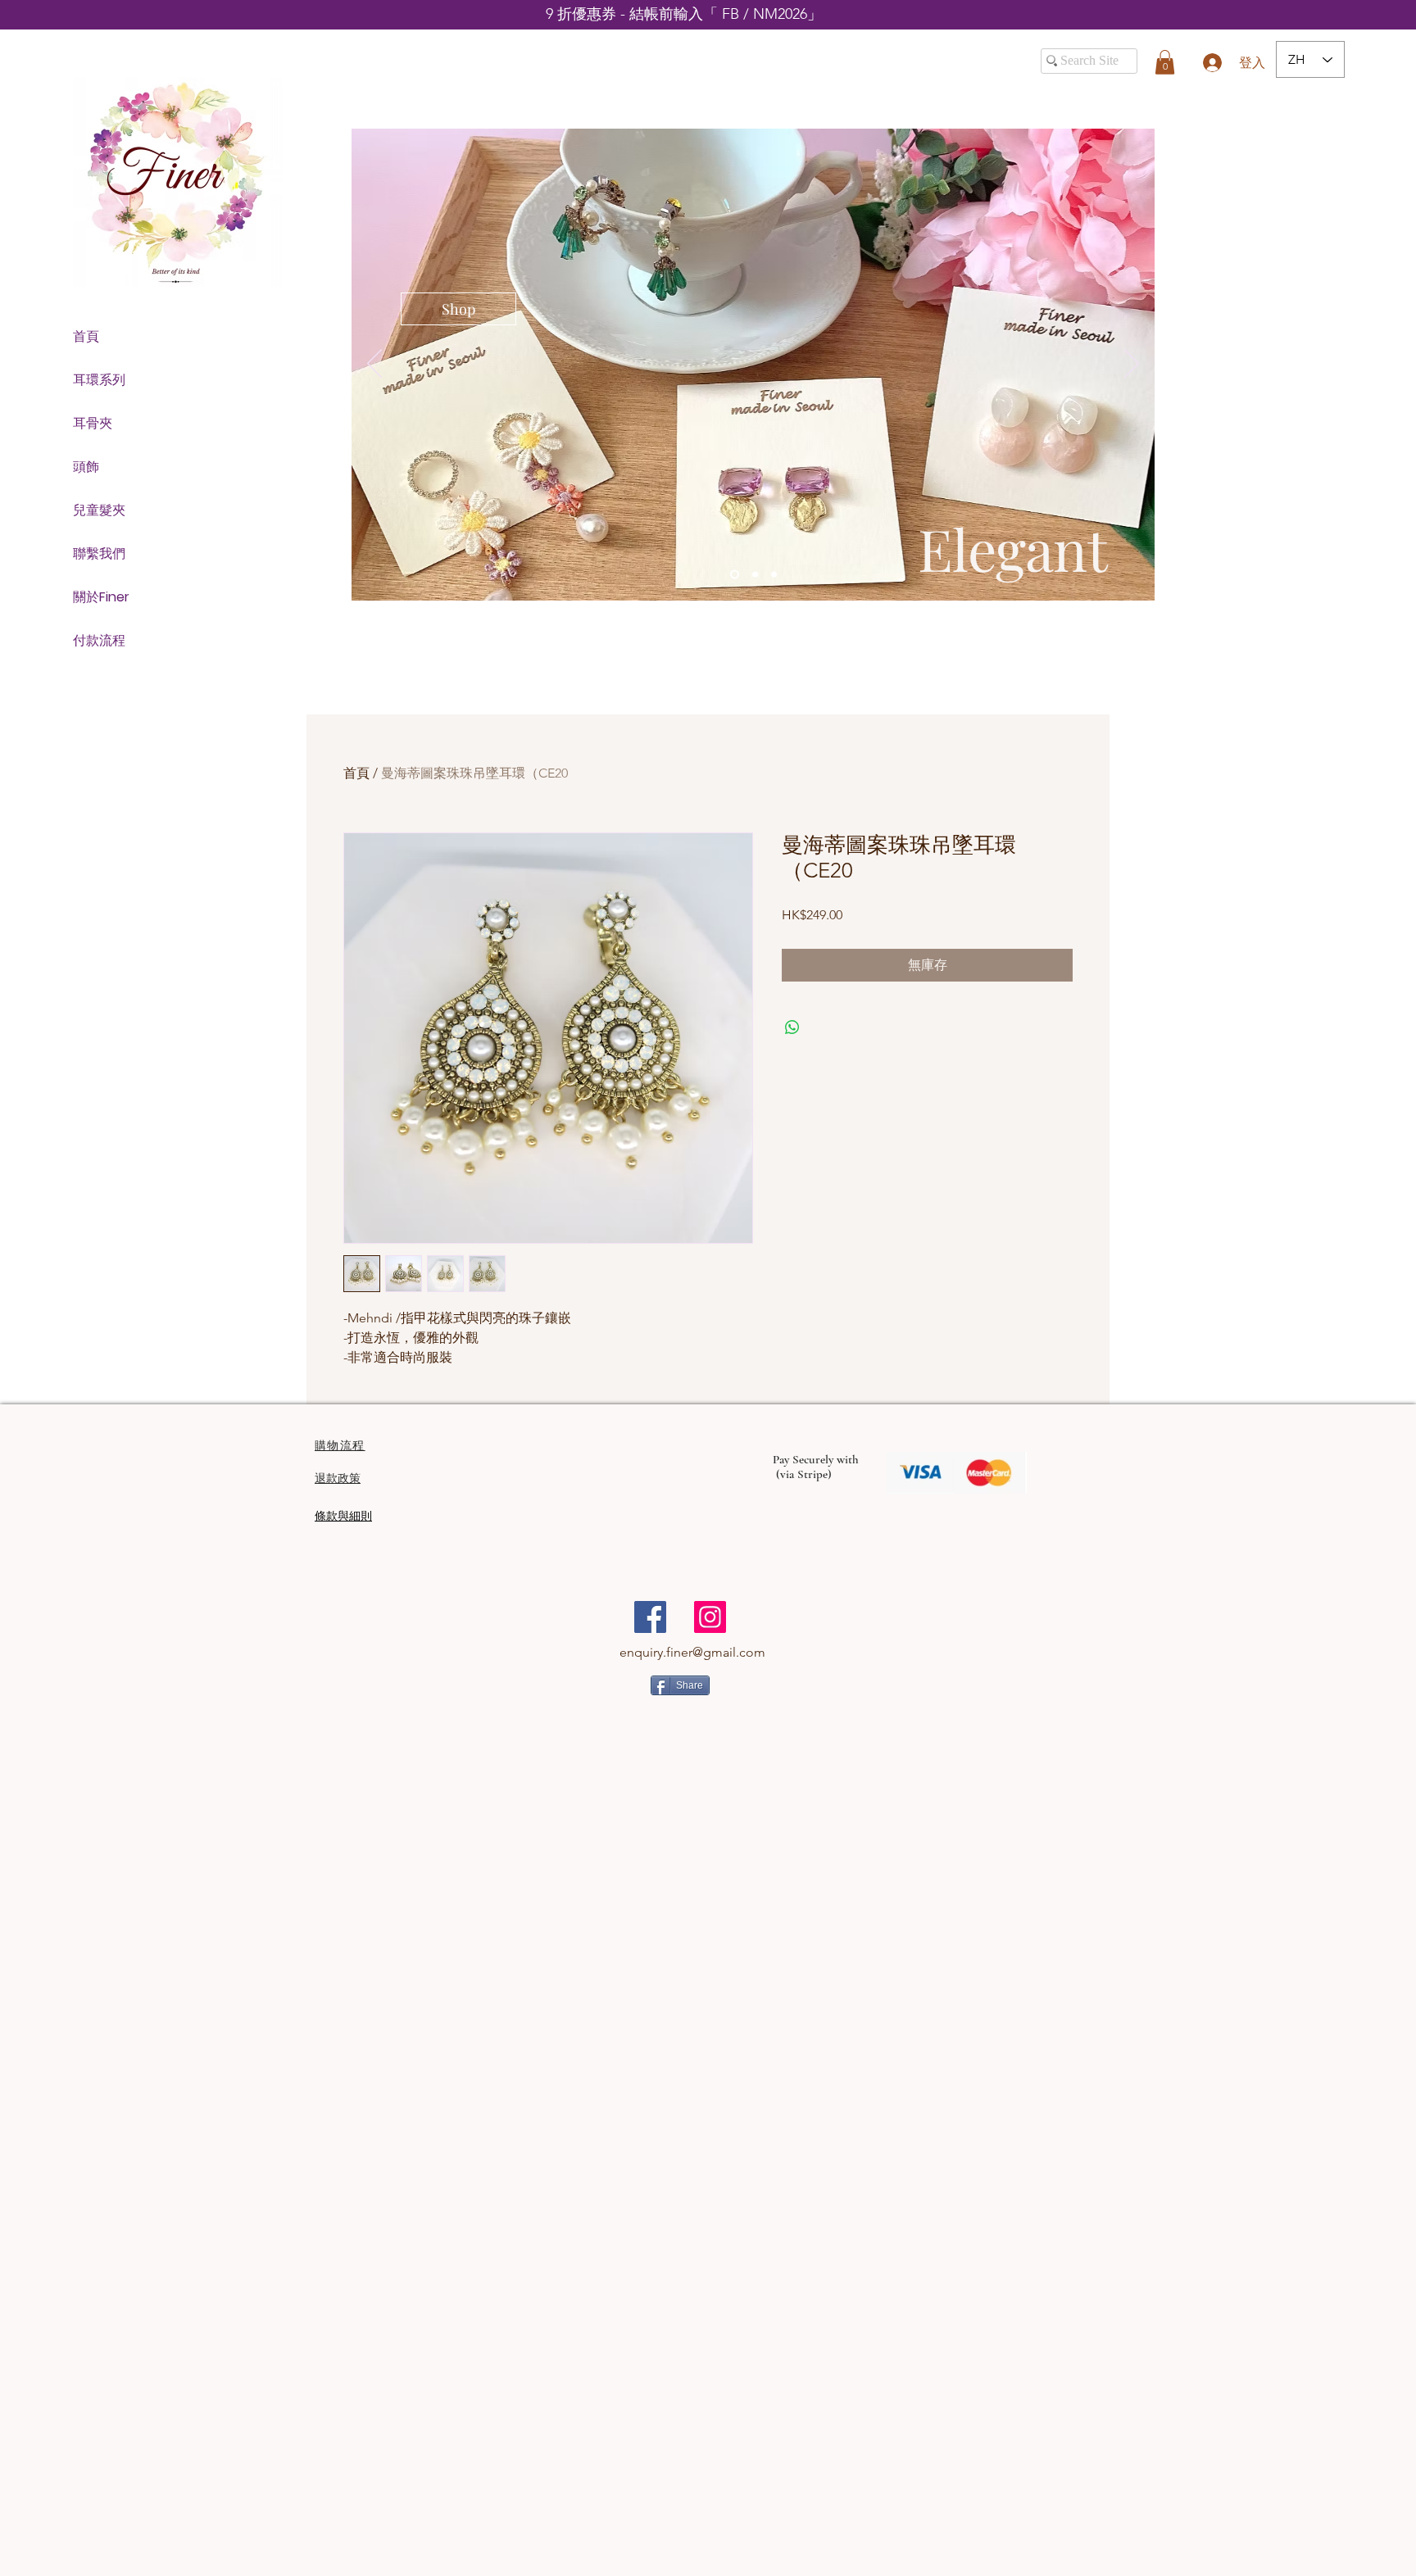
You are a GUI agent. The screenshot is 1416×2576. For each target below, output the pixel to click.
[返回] (374, 365)
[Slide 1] (733, 575)
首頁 (86, 336)
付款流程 (99, 640)
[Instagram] (710, 1617)
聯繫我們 (99, 553)
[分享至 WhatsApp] (792, 1027)
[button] (1165, 62)
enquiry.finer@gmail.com (692, 1652)
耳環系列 (99, 380)
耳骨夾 (93, 423)
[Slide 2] (753, 575)
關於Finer (101, 597)
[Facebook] (650, 1617)
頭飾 (86, 467)
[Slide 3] (774, 575)
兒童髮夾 (99, 510)
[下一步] (1132, 365)
